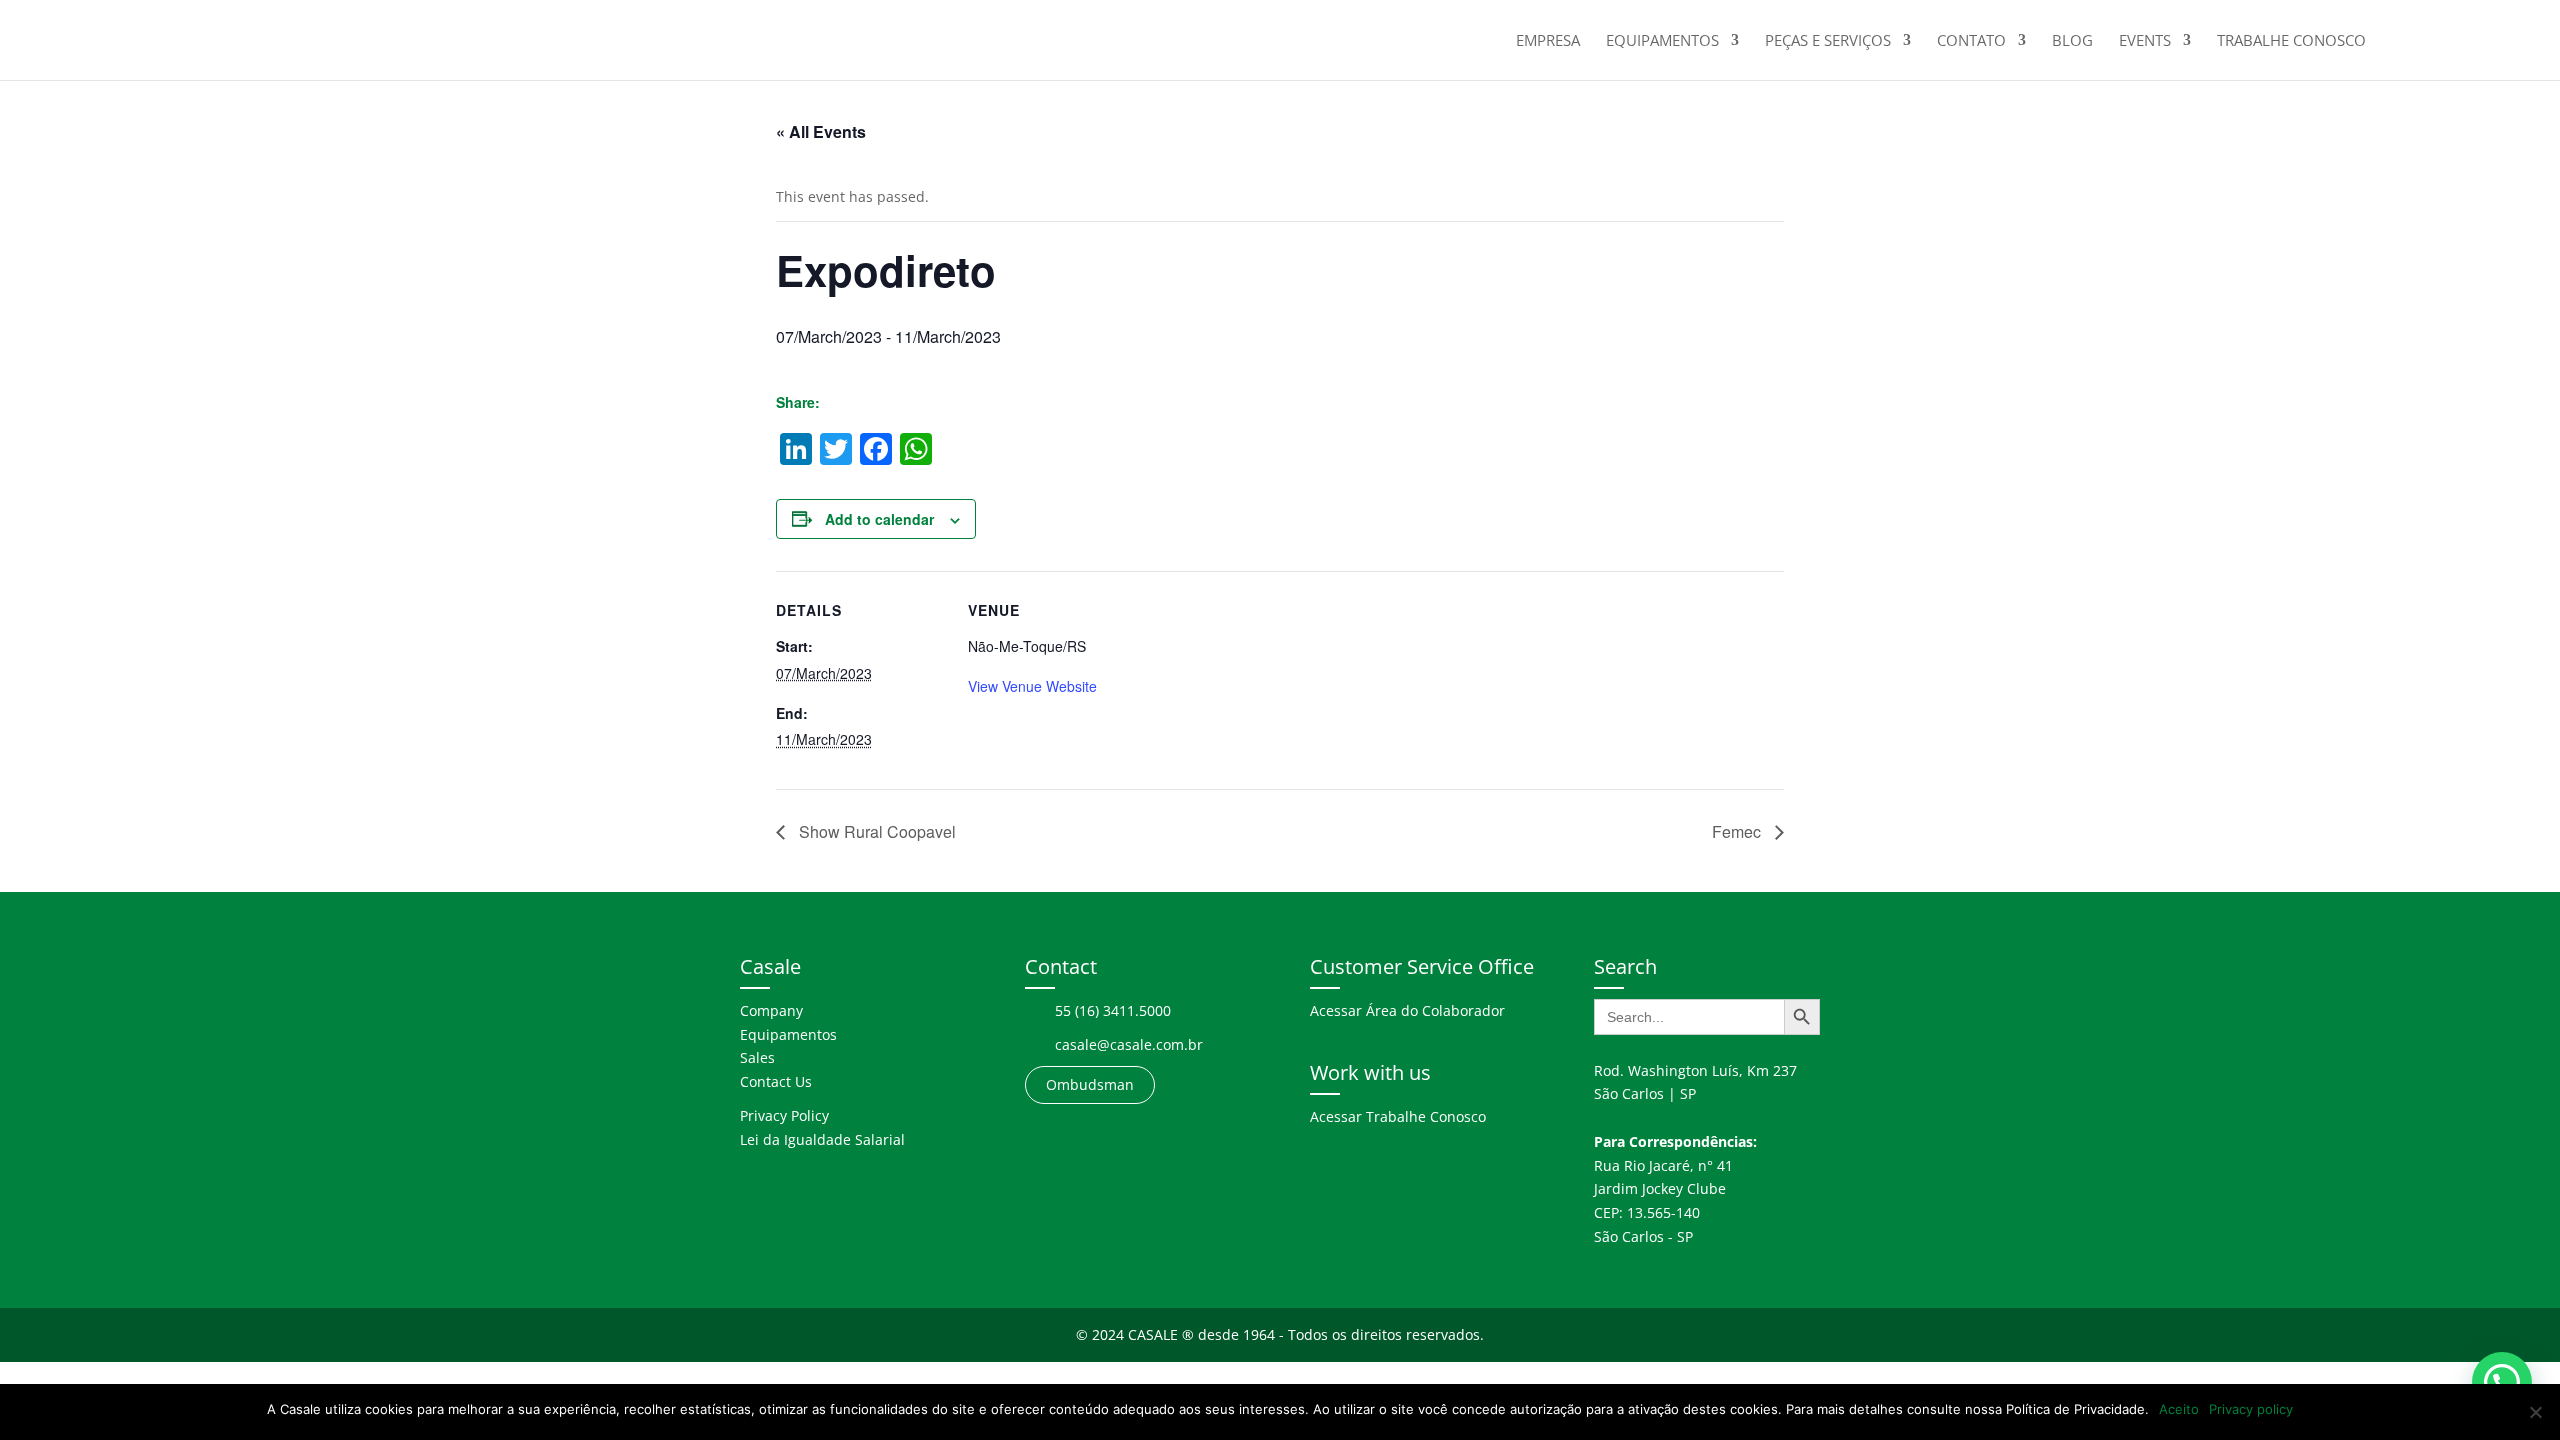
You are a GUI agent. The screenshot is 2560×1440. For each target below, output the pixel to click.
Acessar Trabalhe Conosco (1398, 1116)
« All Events (821, 131)
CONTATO (1971, 41)
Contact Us (776, 1081)
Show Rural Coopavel (875, 831)
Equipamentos (788, 1034)
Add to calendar (879, 519)
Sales (757, 1057)
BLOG (2072, 41)
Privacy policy (2251, 1409)
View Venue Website (1032, 686)
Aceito (2179, 1409)
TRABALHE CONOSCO (2291, 41)
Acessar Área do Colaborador (1407, 1010)
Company (771, 1010)
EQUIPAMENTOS (1662, 41)
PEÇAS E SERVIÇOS (1828, 41)
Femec (1738, 831)
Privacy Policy (784, 1115)
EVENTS (2145, 41)
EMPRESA (1548, 41)
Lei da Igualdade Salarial (822, 1139)
